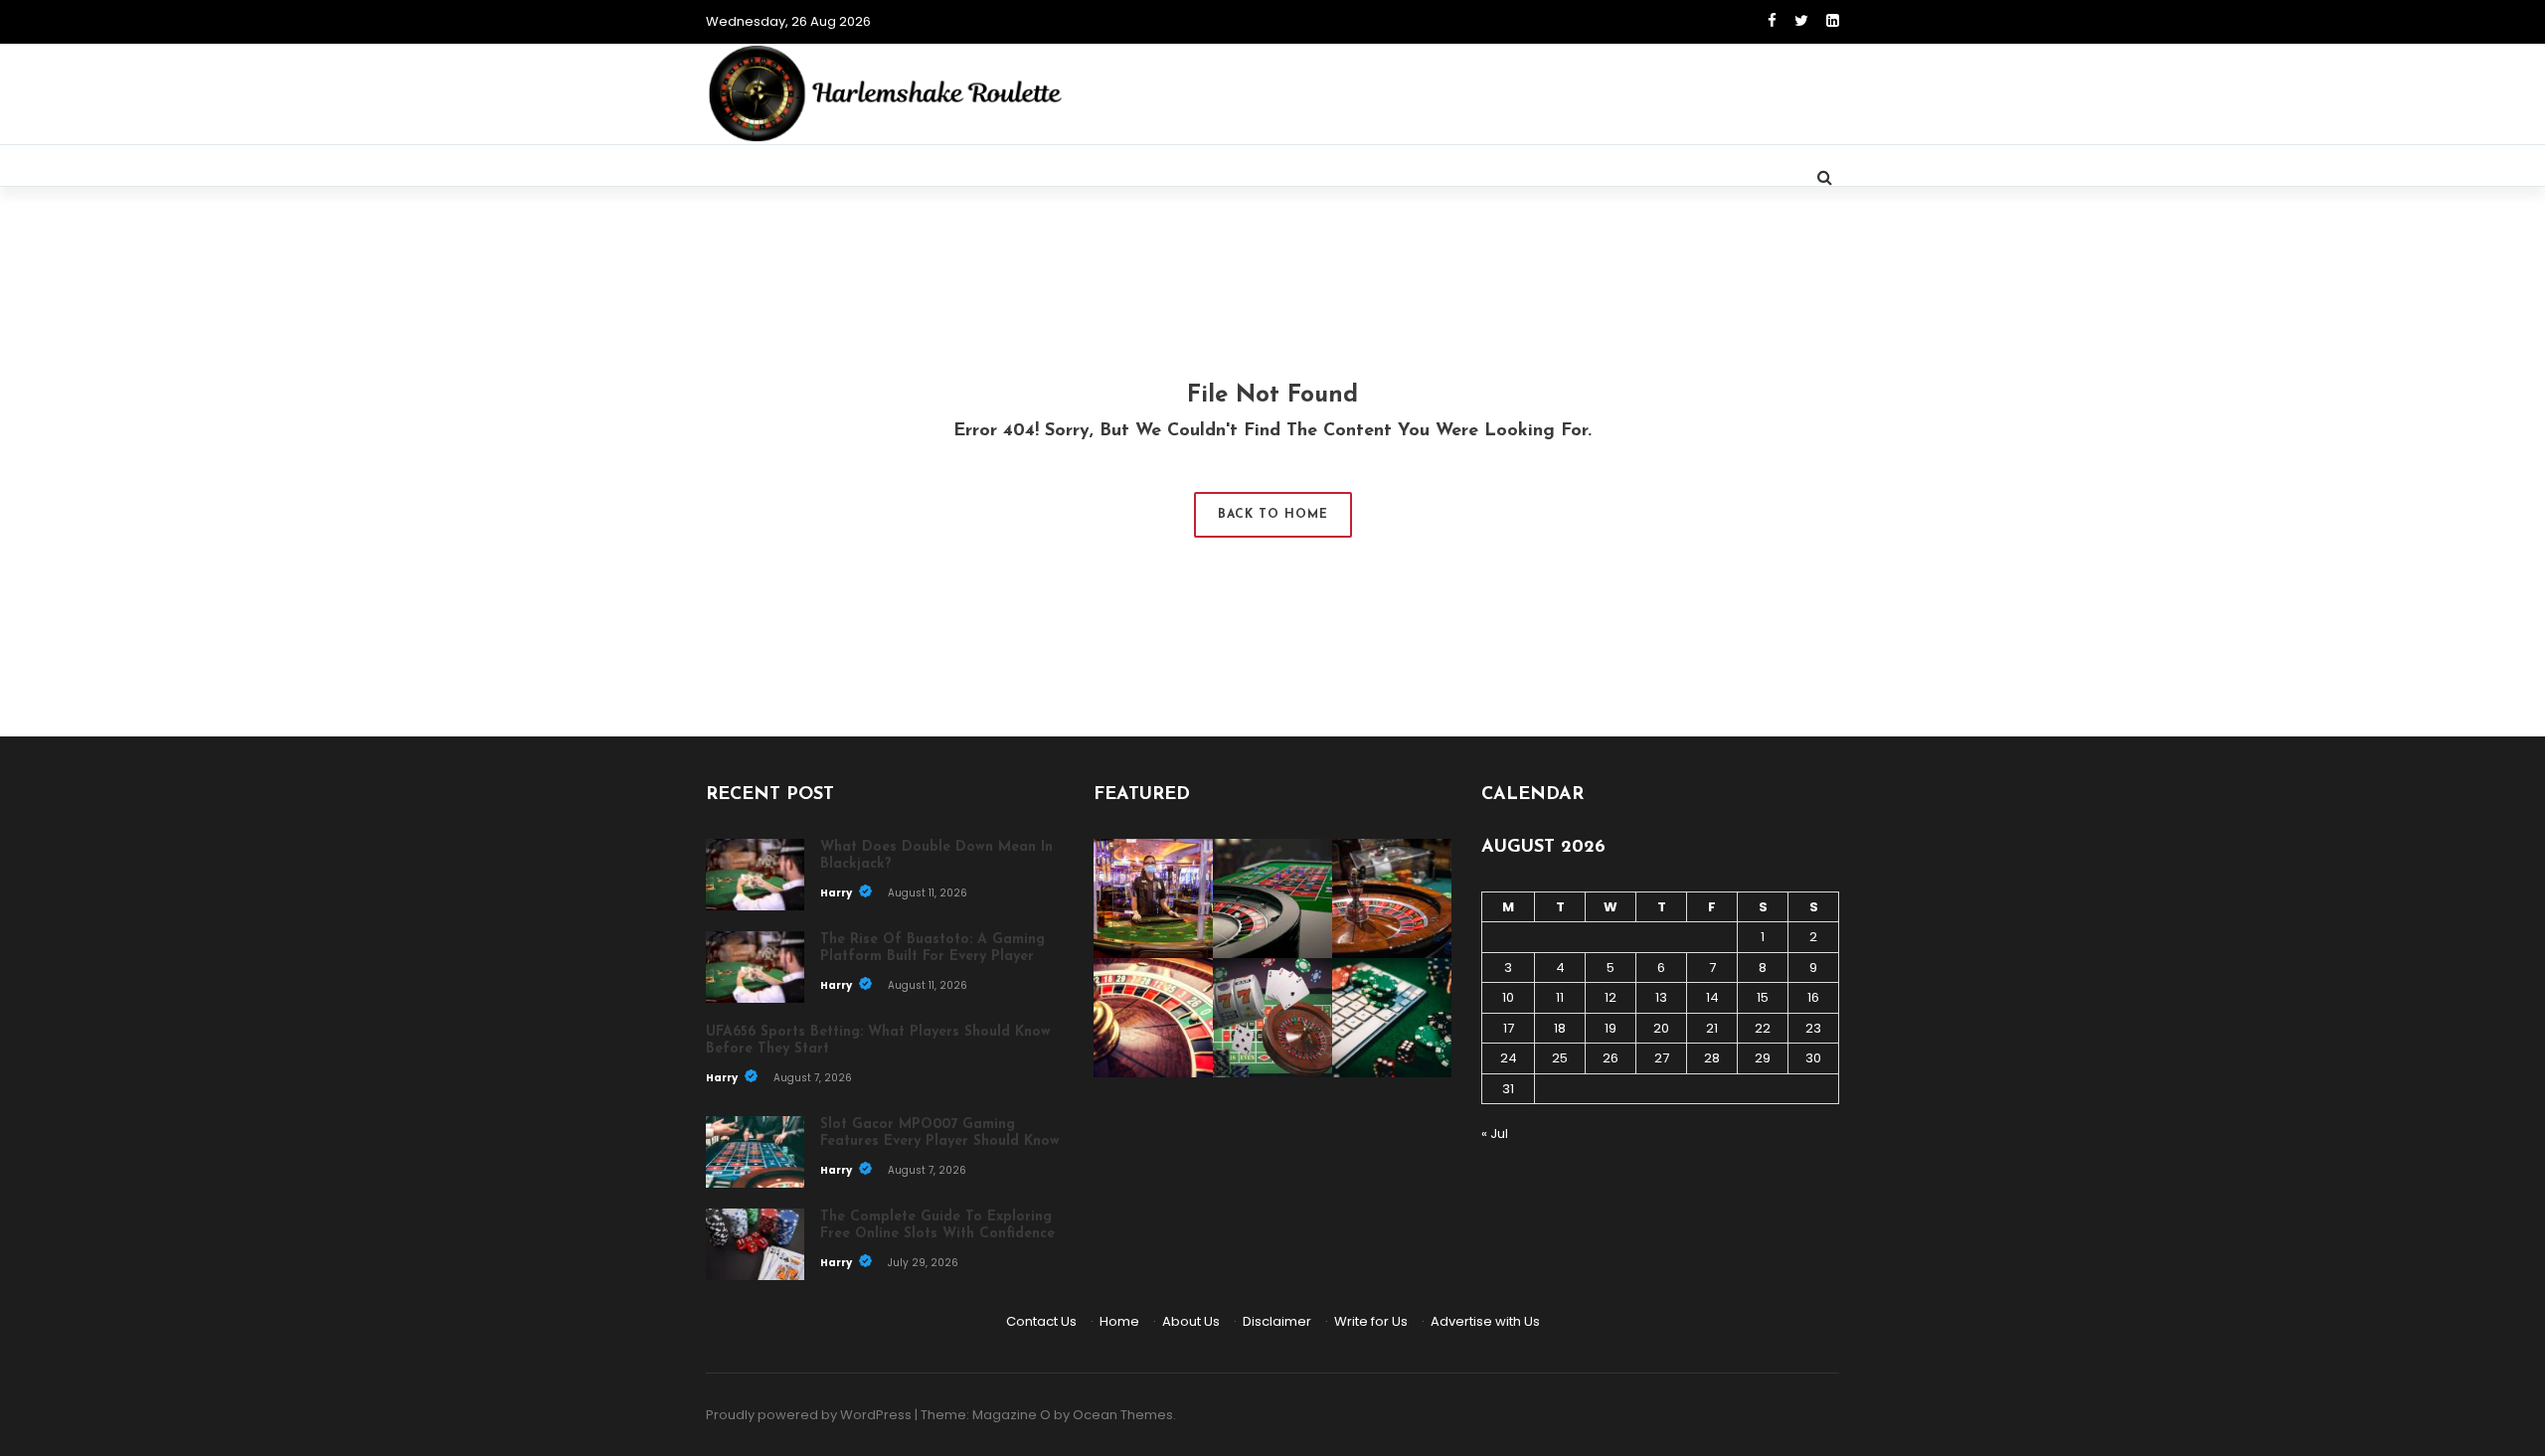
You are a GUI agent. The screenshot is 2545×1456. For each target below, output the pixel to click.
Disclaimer (1277, 1321)
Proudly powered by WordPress (809, 1415)
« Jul (1495, 1133)
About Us (1191, 1321)
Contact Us (1041, 1321)
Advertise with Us (1485, 1321)
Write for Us (1371, 1321)
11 (1560, 997)
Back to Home (1273, 515)
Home (1119, 1321)
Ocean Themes (1123, 1415)
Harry (837, 893)
